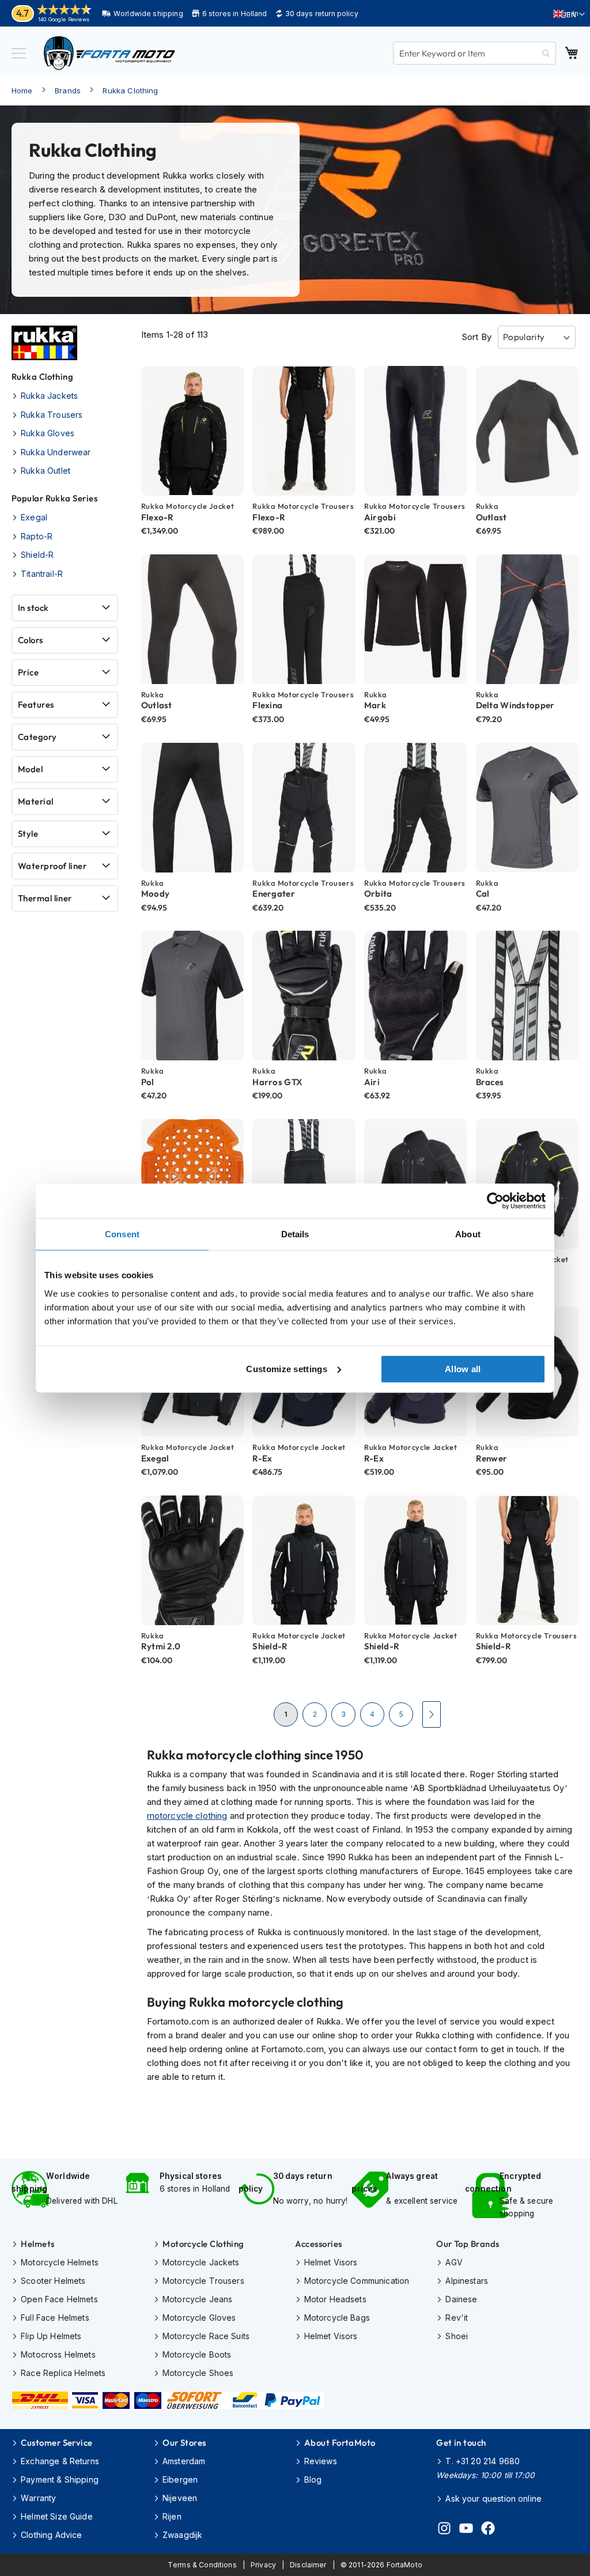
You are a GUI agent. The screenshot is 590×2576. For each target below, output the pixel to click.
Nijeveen (180, 2498)
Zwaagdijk (182, 2535)
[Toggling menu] (19, 53)
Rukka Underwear (56, 452)
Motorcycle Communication (357, 2281)
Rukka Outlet (46, 471)
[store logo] (109, 53)
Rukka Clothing (130, 90)
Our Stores (184, 2443)
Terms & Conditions (202, 2565)
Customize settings (286, 1368)
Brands (68, 90)
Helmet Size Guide (57, 2516)
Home (22, 90)
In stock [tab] (33, 608)
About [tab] (468, 1234)
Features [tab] (36, 705)
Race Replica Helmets (63, 2373)
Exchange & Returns (60, 2461)
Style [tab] (28, 834)
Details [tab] (295, 1234)
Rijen (172, 2516)
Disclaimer (308, 2565)
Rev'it (457, 2318)
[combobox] (474, 53)
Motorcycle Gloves (199, 2318)
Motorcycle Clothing (203, 2244)
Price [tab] (28, 672)
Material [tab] (36, 801)
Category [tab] (37, 737)
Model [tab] (30, 769)
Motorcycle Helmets (60, 2262)
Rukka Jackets (49, 396)
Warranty (38, 2498)
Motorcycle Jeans (197, 2299)
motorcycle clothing (187, 1816)
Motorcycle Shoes (198, 2373)
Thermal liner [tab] (45, 898)
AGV (454, 2262)
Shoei (457, 2336)
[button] (569, 14)
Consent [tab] (122, 1234)
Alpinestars (467, 2281)
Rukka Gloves (48, 433)
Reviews (321, 2461)
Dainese (461, 2299)
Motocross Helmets (58, 2354)
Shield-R (37, 555)
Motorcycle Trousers (203, 2281)
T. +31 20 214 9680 (483, 2461)
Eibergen (180, 2479)
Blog (313, 2479)
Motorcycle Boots (197, 2354)
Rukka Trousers (52, 415)
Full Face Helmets (55, 2318)
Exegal (34, 517)
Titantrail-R (42, 574)
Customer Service (56, 2443)
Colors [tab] (31, 640)
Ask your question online (493, 2498)
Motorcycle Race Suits (206, 2336)
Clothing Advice (51, 2535)
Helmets (37, 2244)
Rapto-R (37, 536)
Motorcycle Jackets (201, 2262)
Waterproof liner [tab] (52, 866)
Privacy (263, 2565)
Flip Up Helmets (51, 2336)
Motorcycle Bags (337, 2318)
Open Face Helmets (59, 2299)
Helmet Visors (331, 2262)
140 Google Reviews (64, 19)
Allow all (463, 1368)
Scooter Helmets (53, 2281)
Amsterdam (184, 2461)
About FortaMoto (340, 2443)
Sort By (476, 337)
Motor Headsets (335, 2299)
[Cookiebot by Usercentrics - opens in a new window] (495, 1201)
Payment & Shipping (60, 2479)
